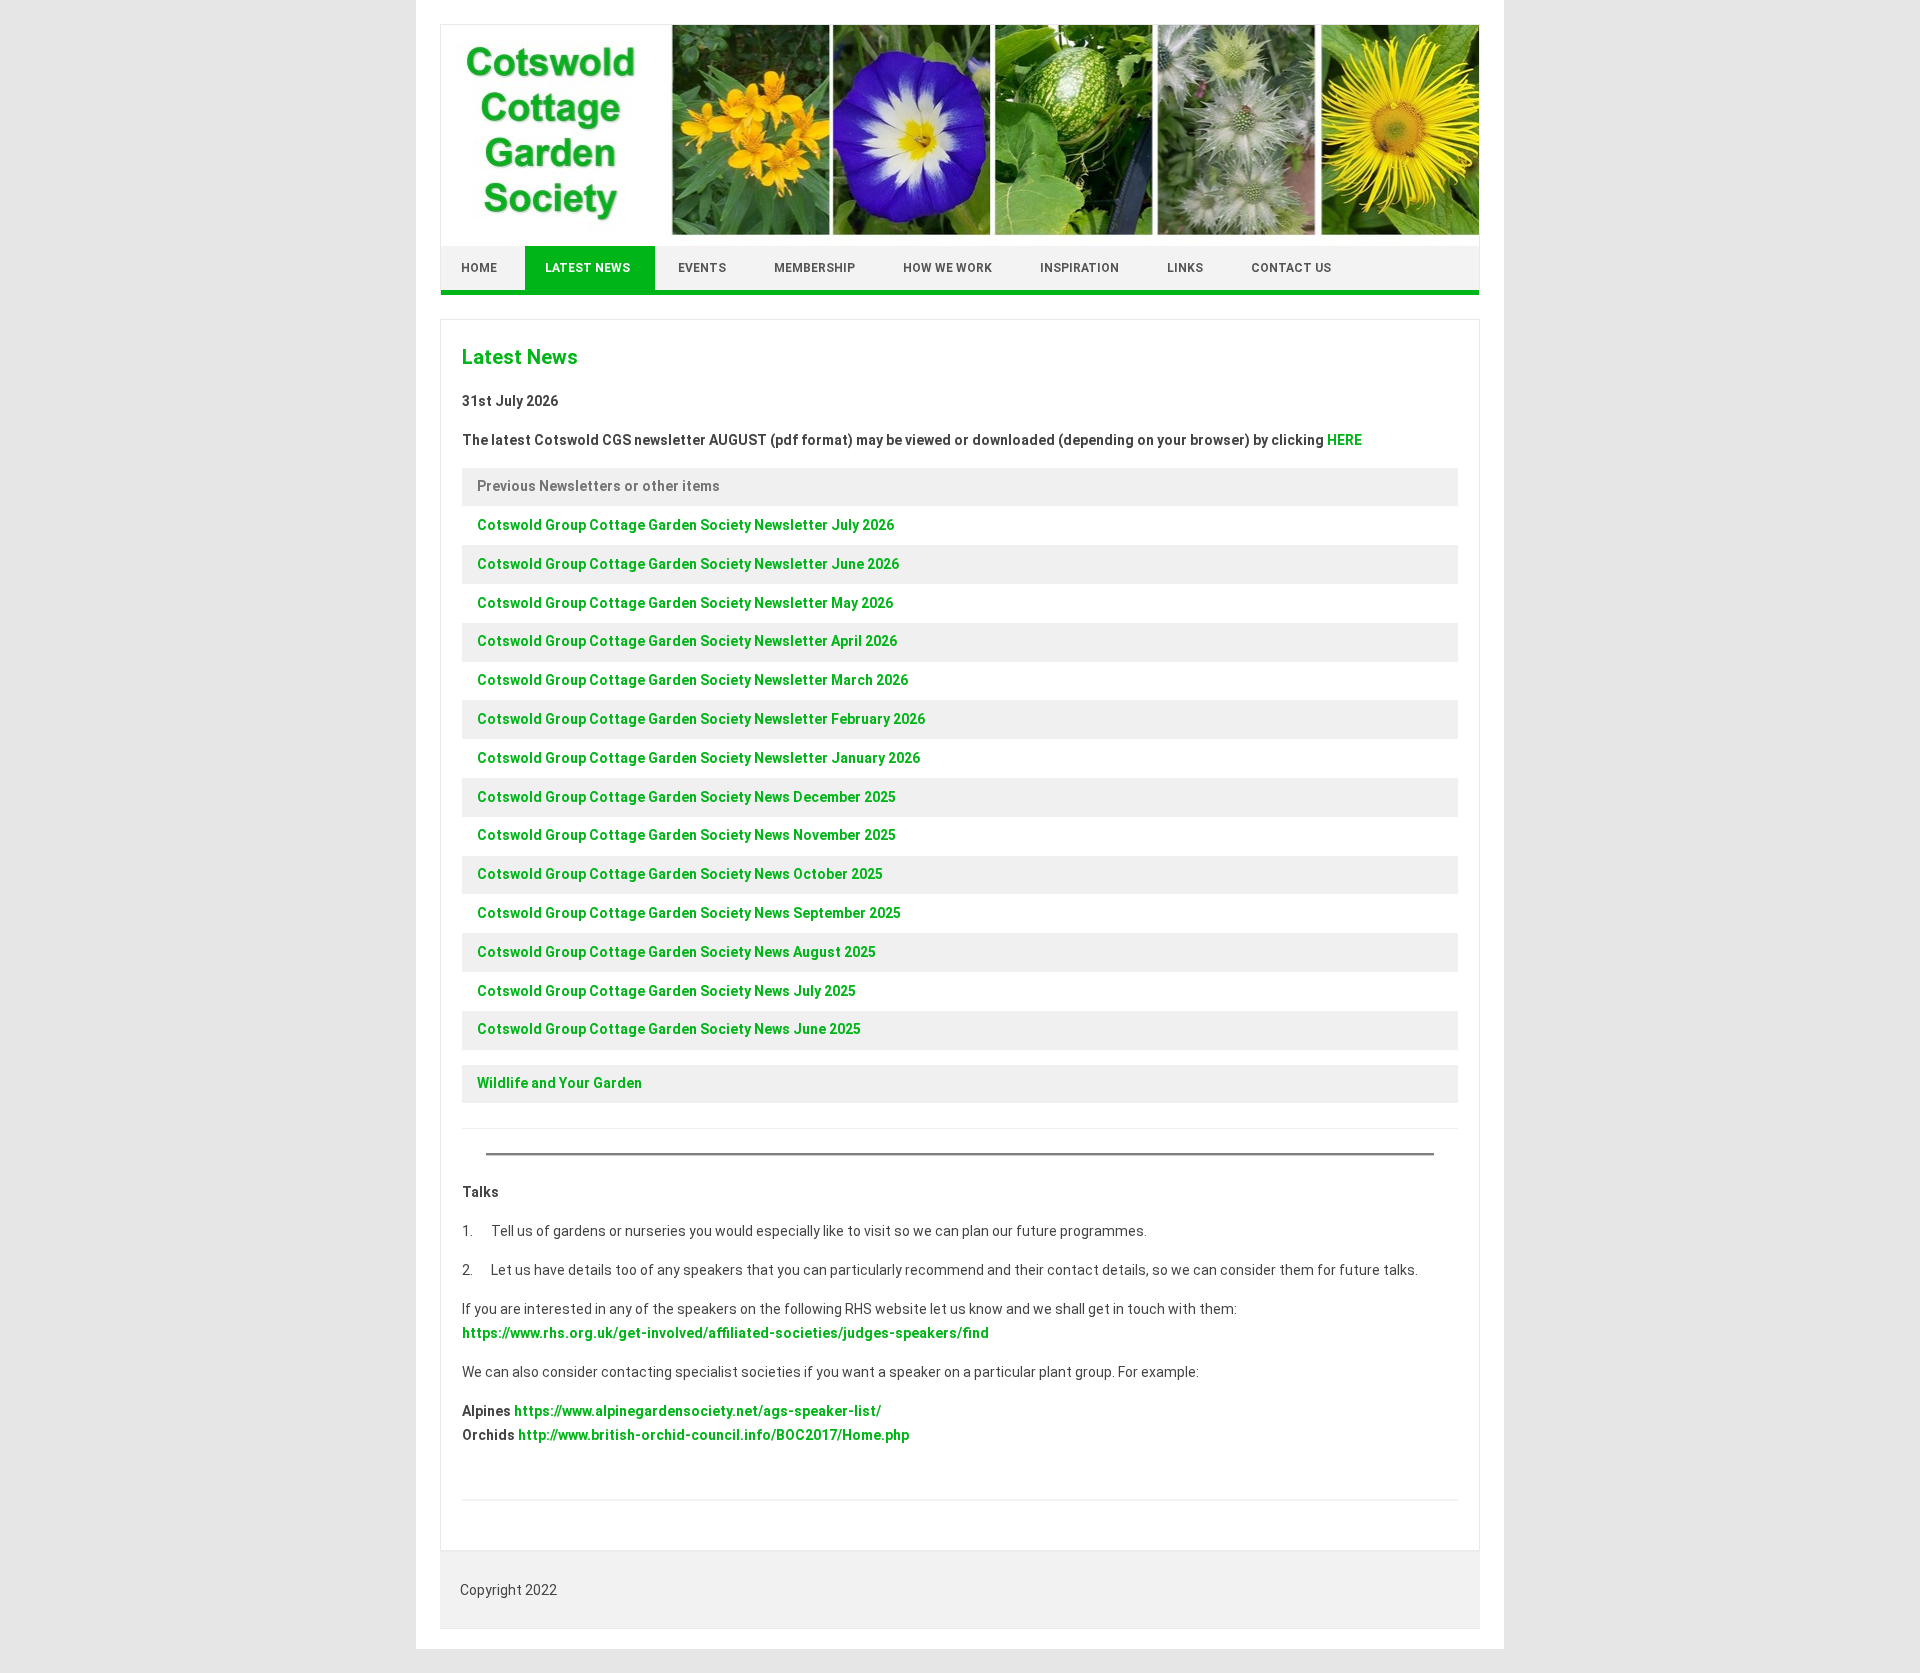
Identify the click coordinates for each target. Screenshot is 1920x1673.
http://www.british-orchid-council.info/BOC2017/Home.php (713, 1435)
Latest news (587, 268)
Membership (814, 268)
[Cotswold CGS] (960, 241)
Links (1185, 268)
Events (702, 268)
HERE (1344, 440)
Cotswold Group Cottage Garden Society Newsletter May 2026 (685, 603)
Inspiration (1079, 268)
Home (479, 268)
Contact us (1291, 268)
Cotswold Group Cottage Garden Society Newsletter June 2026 (688, 564)
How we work (947, 268)
